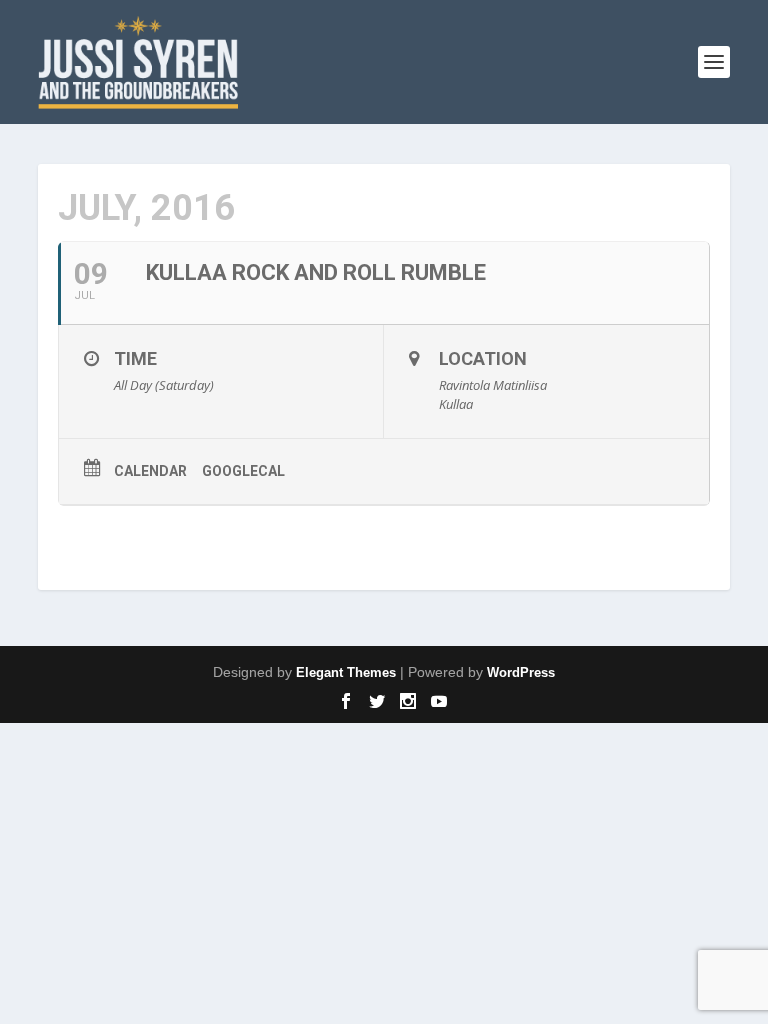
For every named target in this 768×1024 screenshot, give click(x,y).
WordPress (521, 672)
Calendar (150, 471)
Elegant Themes (346, 672)
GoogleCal (243, 471)
